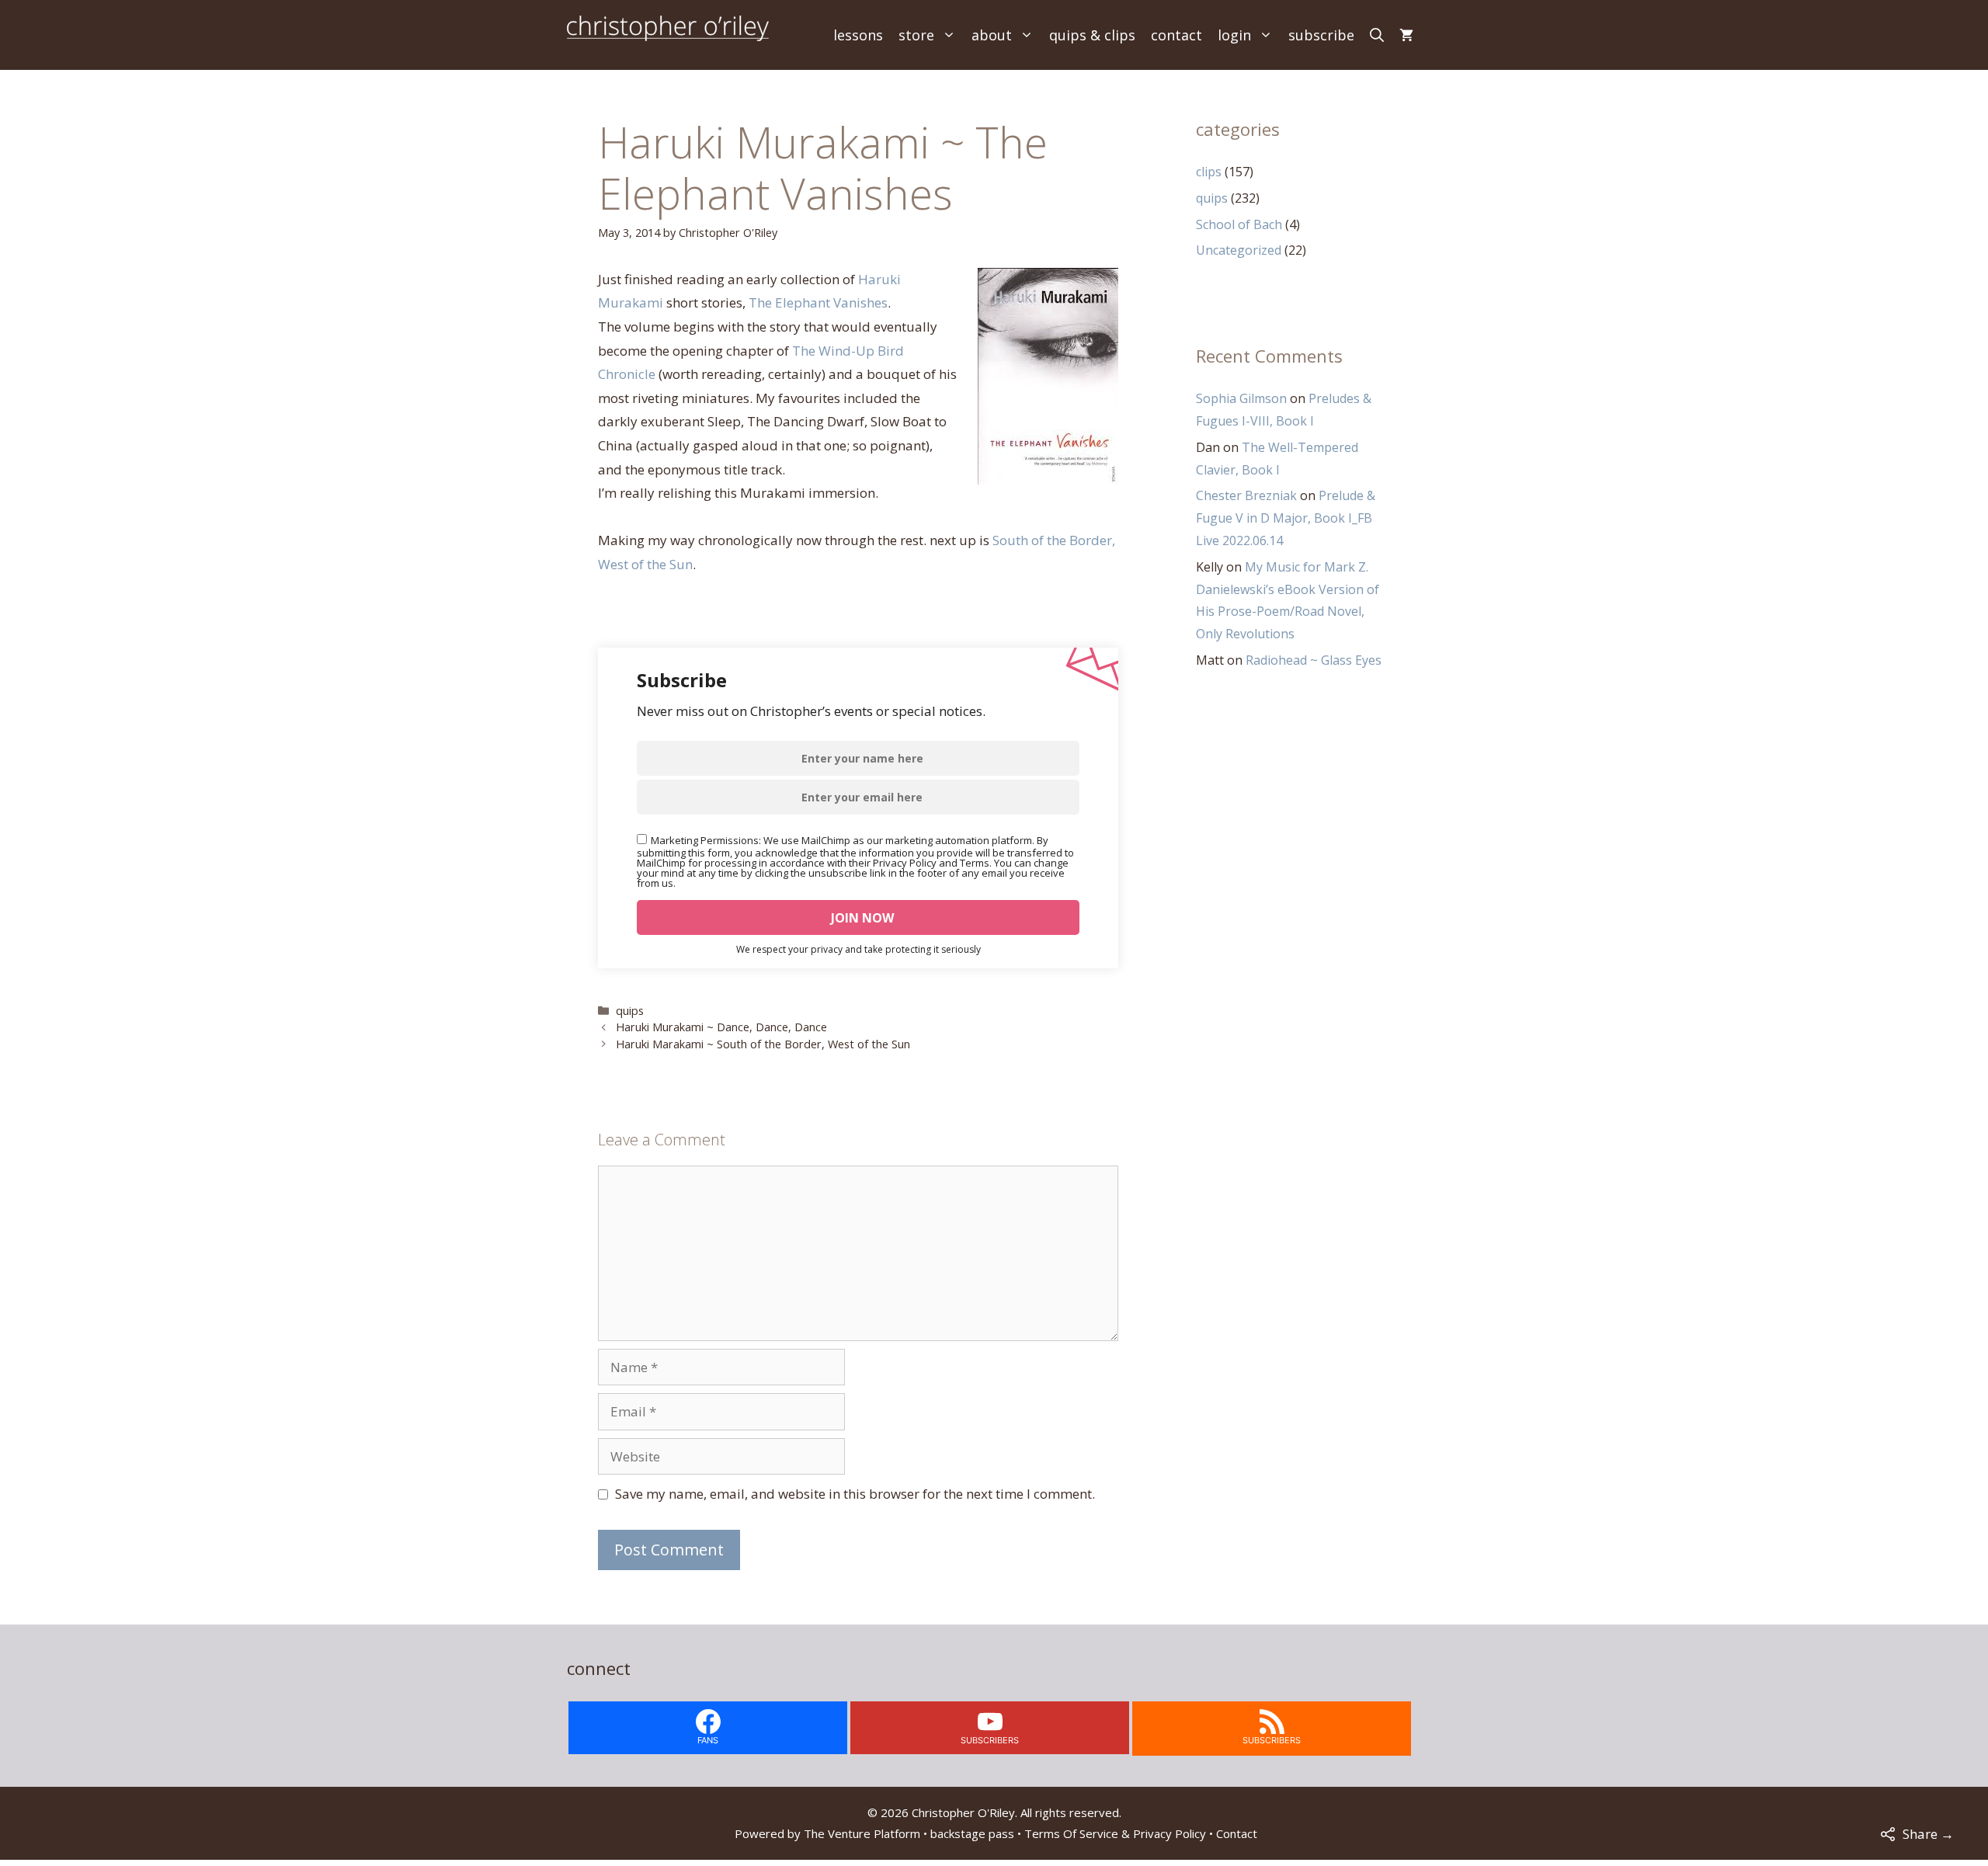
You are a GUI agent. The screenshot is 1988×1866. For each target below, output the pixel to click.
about (992, 35)
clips (1209, 172)
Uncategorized (1239, 250)
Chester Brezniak (1246, 495)
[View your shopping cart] (1406, 35)
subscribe (1321, 35)
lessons (858, 35)
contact (1176, 35)
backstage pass (972, 1833)
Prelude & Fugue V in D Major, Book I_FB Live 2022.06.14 (1286, 518)
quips (630, 1011)
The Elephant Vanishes (818, 302)
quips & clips (1092, 35)
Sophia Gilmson (1241, 398)
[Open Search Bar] (1377, 35)
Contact (1237, 1833)
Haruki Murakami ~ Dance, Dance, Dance (721, 1027)
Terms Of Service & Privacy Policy (1115, 1833)
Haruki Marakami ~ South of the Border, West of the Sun (763, 1044)
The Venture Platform (862, 1833)
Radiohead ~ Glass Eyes (1314, 660)
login (1234, 35)
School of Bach (1239, 224)
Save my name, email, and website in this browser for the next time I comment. (855, 1494)
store (916, 35)
